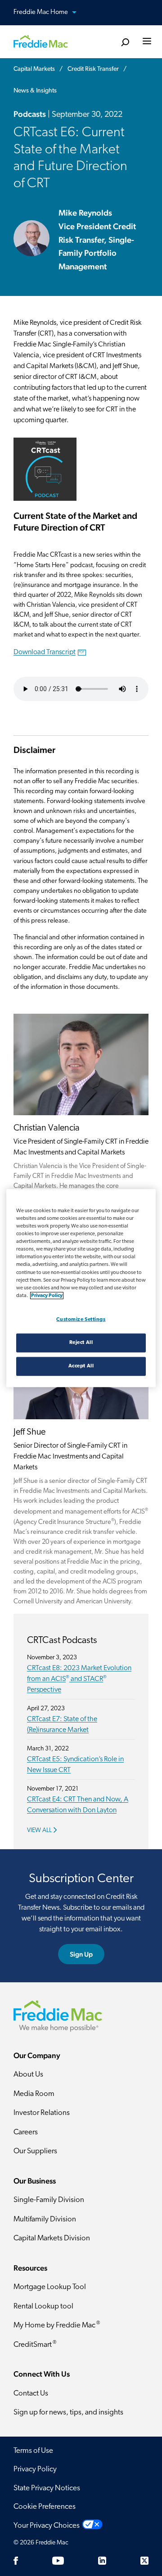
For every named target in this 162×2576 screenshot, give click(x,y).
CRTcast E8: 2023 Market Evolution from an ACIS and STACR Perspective (79, 1679)
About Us (28, 2075)
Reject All (81, 1342)
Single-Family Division (49, 2200)
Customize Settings (81, 1319)
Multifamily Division (45, 2219)
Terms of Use (33, 2451)
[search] (125, 43)
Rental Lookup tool (43, 2306)
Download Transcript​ (49, 652)
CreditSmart (35, 2344)
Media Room (34, 2094)
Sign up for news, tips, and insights (68, 2412)
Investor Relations (42, 2113)
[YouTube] (58, 2561)
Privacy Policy (35, 2469)
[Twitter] (144, 2561)
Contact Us (31, 2394)
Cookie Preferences (45, 2507)
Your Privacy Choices (47, 2526)
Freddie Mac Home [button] (41, 12)
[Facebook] (16, 2561)
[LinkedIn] (102, 2561)
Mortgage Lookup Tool (50, 2287)
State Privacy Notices (47, 2488)
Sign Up (81, 1954)
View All (39, 1830)
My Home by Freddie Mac (57, 2325)
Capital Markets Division (52, 2238)
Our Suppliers (35, 2151)
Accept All (81, 1366)
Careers (26, 2132)
